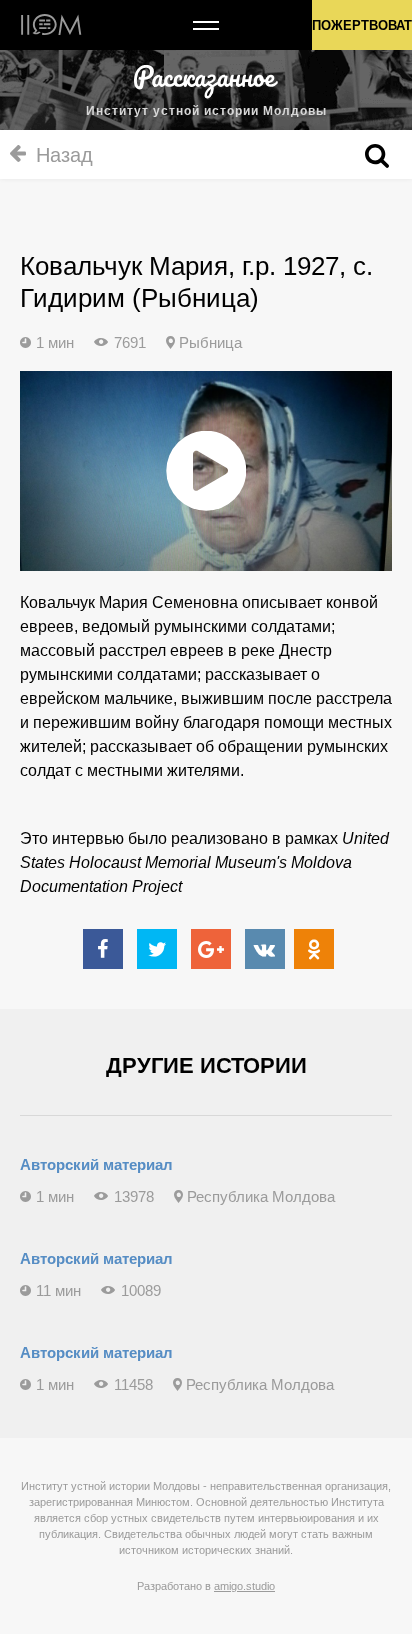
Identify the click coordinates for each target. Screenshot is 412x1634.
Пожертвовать (362, 25)
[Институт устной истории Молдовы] (51, 24)
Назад (64, 155)
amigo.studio (244, 1586)
